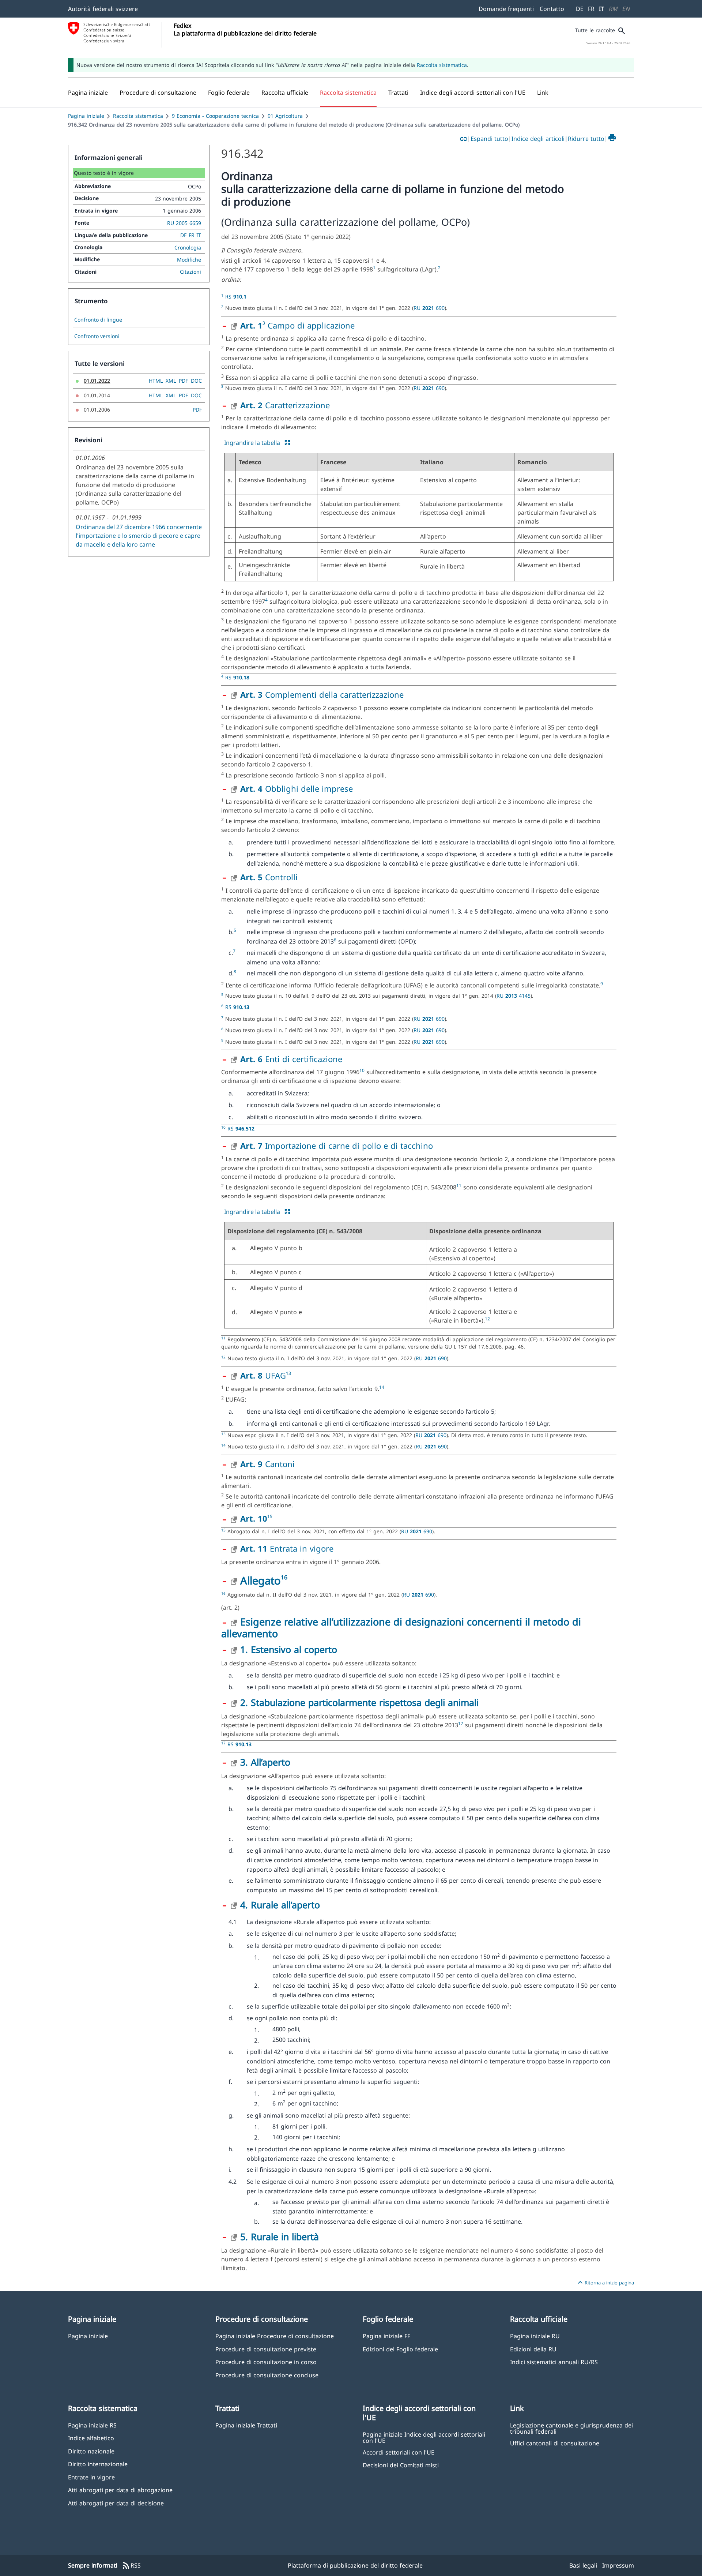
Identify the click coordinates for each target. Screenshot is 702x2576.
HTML (156, 381)
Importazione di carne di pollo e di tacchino (337, 1145)
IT (601, 9)
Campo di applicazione (310, 325)
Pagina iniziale (86, 116)
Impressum (618, 2565)
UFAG (263, 1375)
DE (580, 9)
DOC (196, 381)
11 (459, 1186)
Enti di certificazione (291, 1059)
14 (382, 1387)
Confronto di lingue (98, 320)
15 (270, 1516)
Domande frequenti (506, 9)
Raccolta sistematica (442, 65)
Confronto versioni (97, 336)
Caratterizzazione (285, 405)
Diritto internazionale (98, 2464)
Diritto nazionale (91, 2451)
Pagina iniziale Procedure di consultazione (275, 2336)
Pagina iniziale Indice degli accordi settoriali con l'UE (424, 2437)
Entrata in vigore (287, 1548)
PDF (183, 381)
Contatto (552, 9)
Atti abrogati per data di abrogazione (120, 2490)
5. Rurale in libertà (280, 2236)
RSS (131, 2566)
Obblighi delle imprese (297, 788)
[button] (158, 93)
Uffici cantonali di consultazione (555, 2443)
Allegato (261, 1580)
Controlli (269, 877)
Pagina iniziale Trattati (246, 2425)
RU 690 (429, 308)
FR (591, 9)
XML (171, 381)
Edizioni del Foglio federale (400, 2349)
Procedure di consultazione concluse (267, 2375)
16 (284, 1577)
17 (461, 1723)
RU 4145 (514, 996)
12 (487, 1319)
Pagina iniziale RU (535, 2336)
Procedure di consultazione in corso (266, 2362)
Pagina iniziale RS (92, 2425)
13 (288, 1373)
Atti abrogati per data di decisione (116, 2503)
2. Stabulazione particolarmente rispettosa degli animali (359, 1702)
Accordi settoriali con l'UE (399, 2452)
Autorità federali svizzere (103, 9)
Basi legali (583, 2565)
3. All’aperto (265, 1762)
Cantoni (267, 1464)
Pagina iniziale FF (386, 2336)
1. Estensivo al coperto (289, 1649)
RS (236, 297)
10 (362, 1070)
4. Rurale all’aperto (280, 1905)
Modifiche (189, 260)
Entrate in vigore (91, 2477)
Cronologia (188, 248)
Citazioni (190, 272)
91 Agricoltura (285, 116)
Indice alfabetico (91, 2438)
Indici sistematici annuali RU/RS (554, 2362)
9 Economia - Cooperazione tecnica (215, 116)
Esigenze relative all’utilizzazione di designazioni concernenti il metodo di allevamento (401, 1628)
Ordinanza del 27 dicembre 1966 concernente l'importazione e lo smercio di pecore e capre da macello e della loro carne (139, 536)
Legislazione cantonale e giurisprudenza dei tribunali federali (571, 2428)
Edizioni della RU (533, 2349)
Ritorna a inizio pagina (605, 2283)
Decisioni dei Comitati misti (401, 2465)
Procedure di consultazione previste (266, 2349)
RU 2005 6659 (184, 223)
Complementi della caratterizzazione (322, 694)
